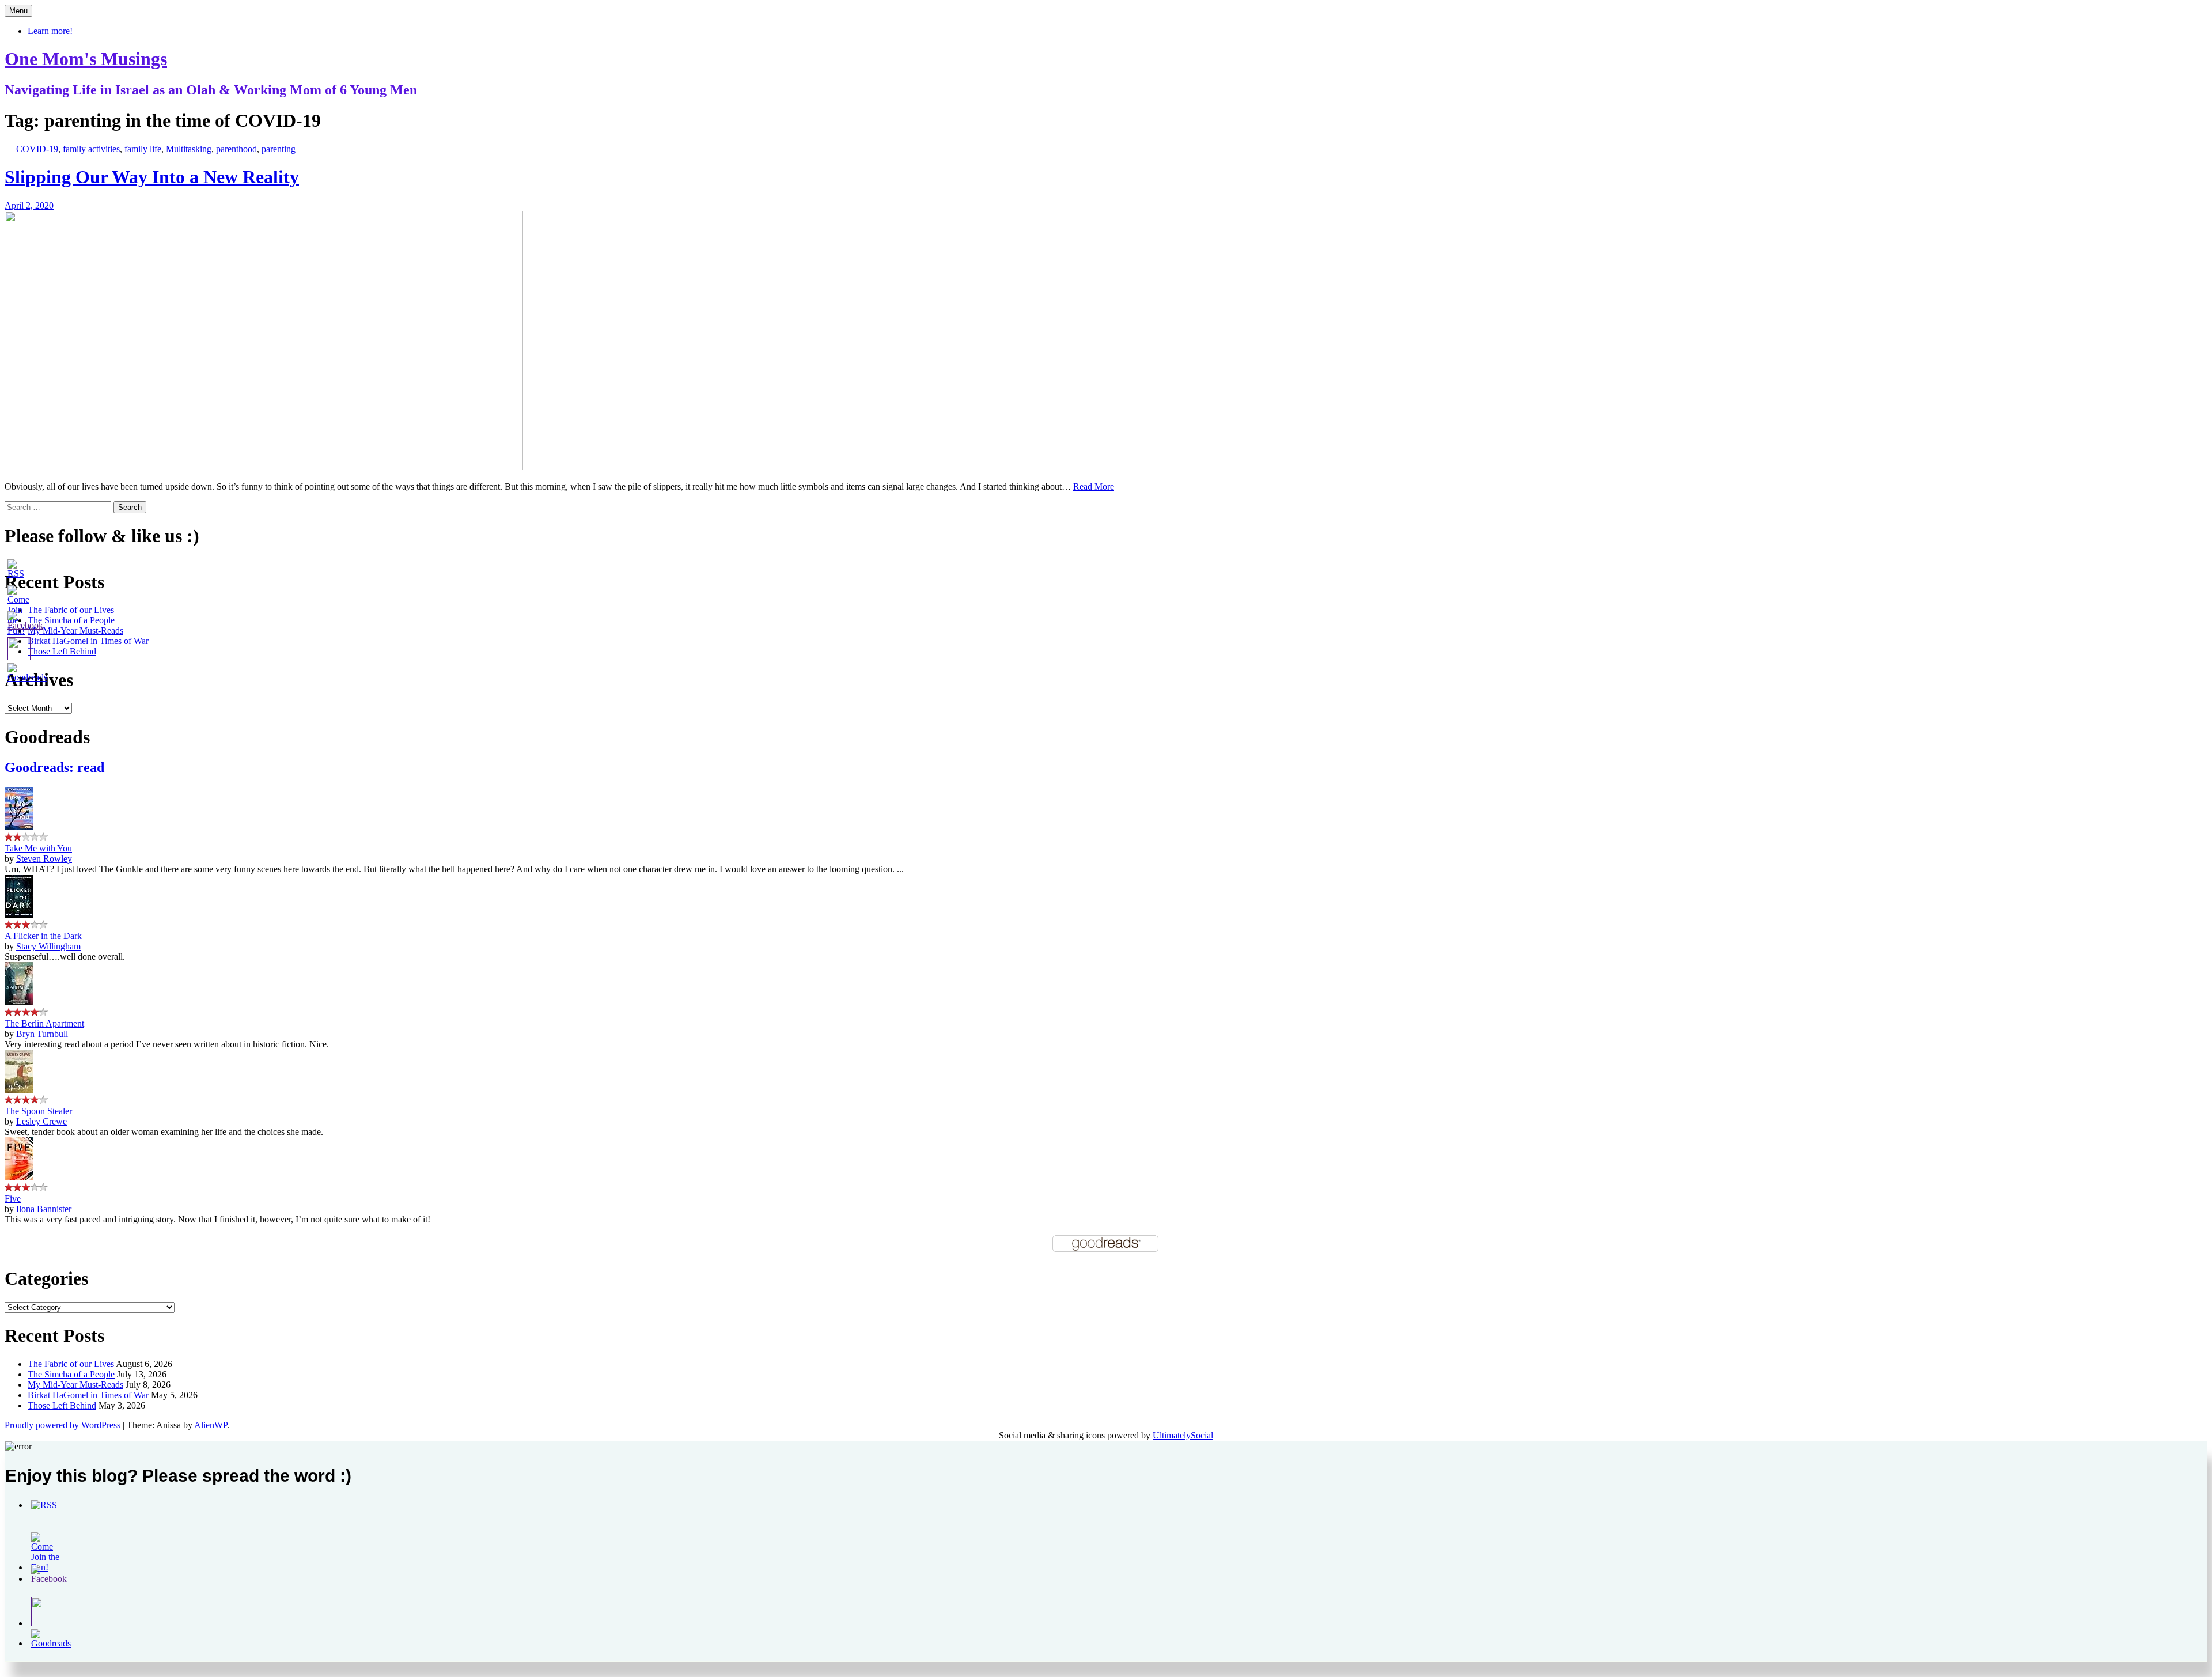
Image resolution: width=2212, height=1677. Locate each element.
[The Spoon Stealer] (19, 1090)
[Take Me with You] (19, 827)
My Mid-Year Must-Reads (75, 1385)
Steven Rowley (44, 859)
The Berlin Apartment (44, 1023)
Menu (18, 11)
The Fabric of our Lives (71, 1364)
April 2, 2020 (29, 205)
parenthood (236, 149)
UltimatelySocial (1183, 1435)
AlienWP (211, 1425)
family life (143, 149)
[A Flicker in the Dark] (19, 915)
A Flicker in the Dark (43, 936)
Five (13, 1199)
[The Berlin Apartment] (19, 1002)
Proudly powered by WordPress (63, 1425)
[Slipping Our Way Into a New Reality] (264, 467)
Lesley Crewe (41, 1121)
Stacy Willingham (48, 946)
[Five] (19, 1177)
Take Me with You (38, 848)
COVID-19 (37, 149)
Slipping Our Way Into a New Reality (152, 177)
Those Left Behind (62, 1405)
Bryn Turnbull (42, 1034)
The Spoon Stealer (38, 1111)
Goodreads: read (54, 767)
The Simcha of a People (71, 1374)
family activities (91, 149)
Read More (1094, 487)
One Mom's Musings (86, 59)
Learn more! (50, 31)
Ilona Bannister (44, 1209)
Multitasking (189, 149)
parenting (279, 149)
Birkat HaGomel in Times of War (88, 1395)
